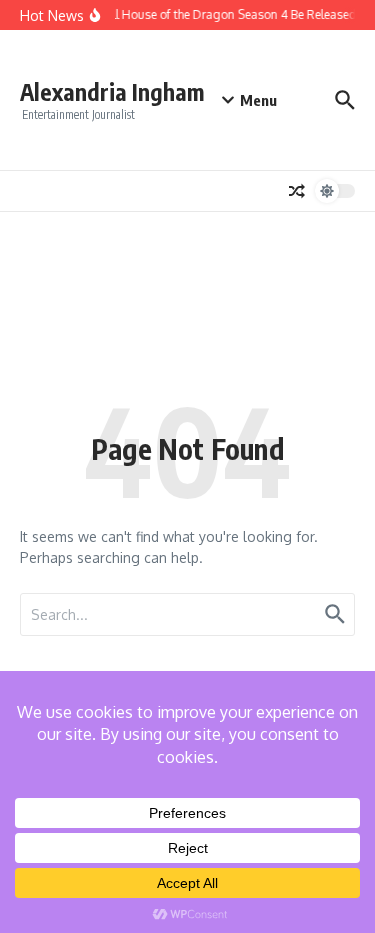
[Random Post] (297, 191)
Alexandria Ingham (112, 91)
